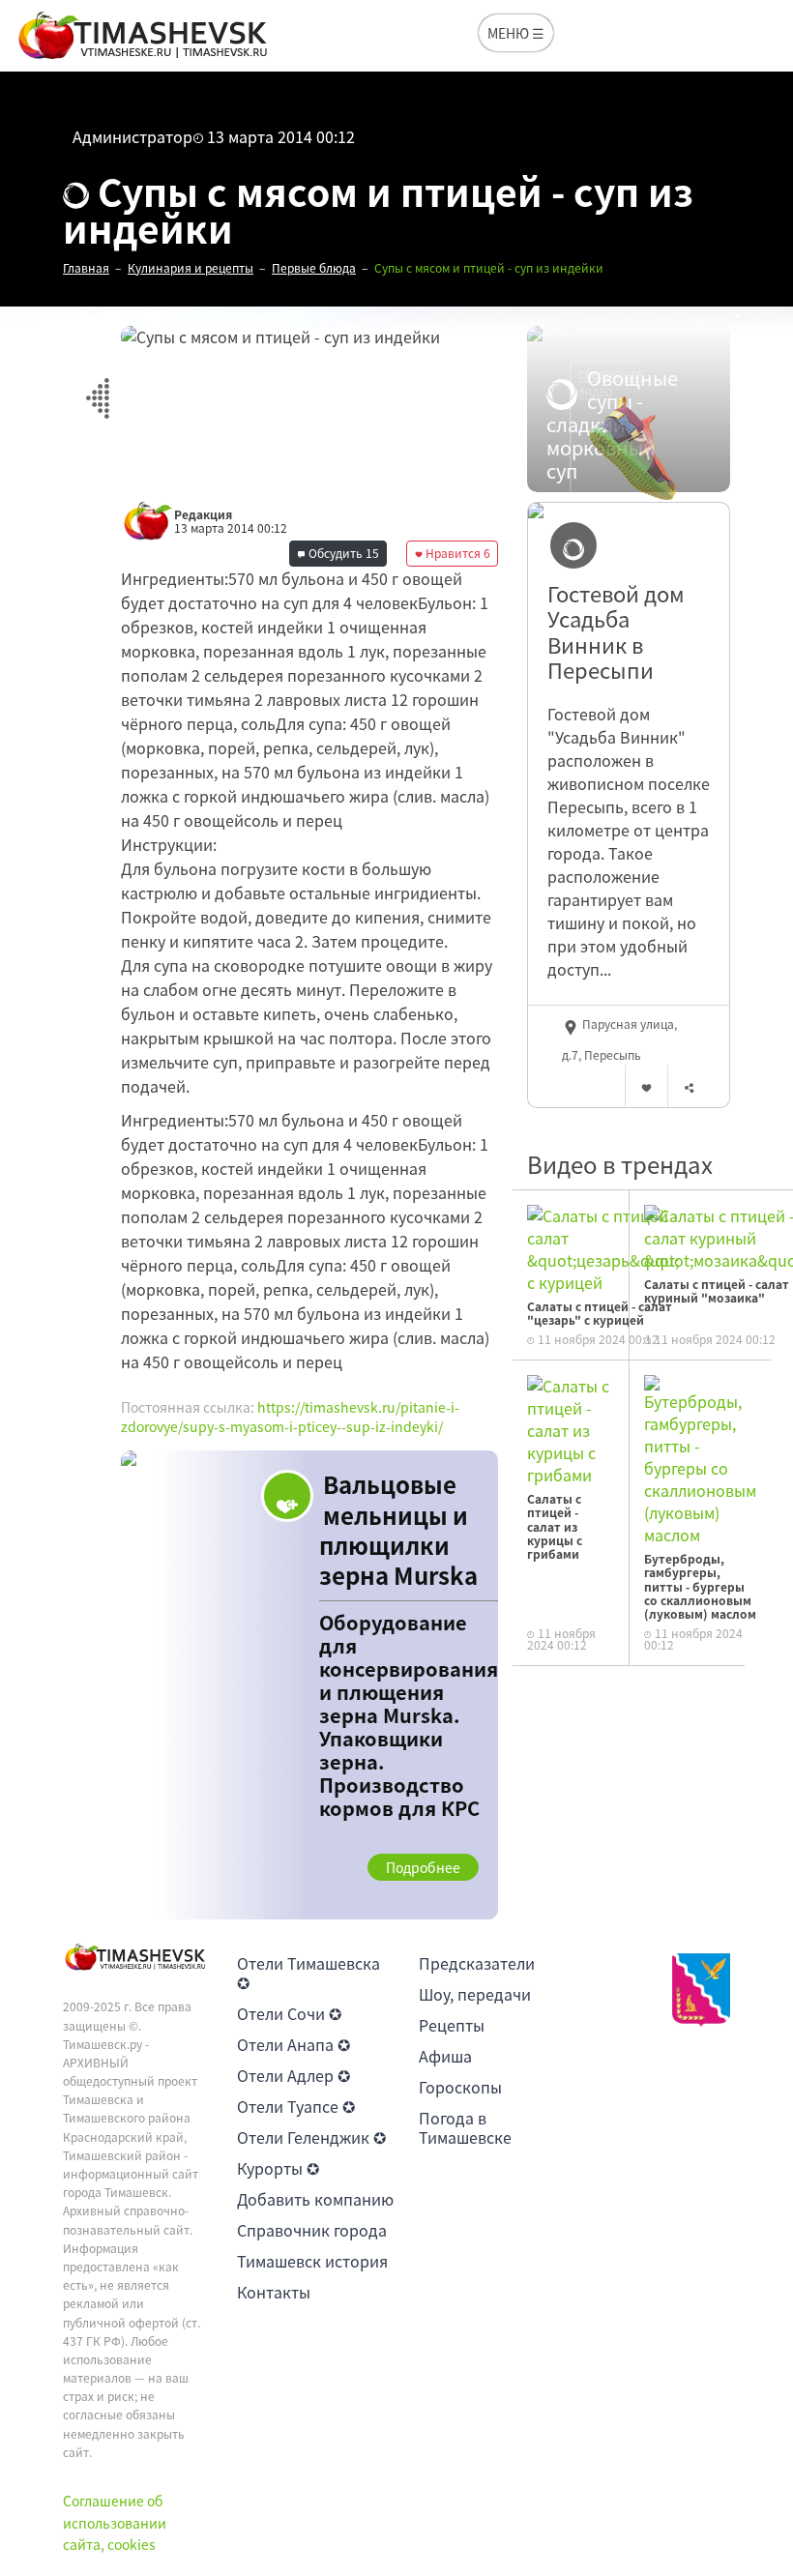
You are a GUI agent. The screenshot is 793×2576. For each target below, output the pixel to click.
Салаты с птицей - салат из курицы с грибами (555, 1527)
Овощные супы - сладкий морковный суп (612, 424)
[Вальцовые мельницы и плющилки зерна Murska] (309, 1685)
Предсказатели (477, 1963)
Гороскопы (460, 2087)
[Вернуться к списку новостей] (97, 387)
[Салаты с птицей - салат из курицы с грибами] (571, 1428)
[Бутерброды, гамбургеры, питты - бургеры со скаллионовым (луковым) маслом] (700, 1458)
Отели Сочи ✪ (289, 2013)
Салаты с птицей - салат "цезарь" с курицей (600, 1313)
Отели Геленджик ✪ (311, 2137)
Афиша (445, 2056)
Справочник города (312, 2230)
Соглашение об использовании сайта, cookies (115, 2522)
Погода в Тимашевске (465, 2127)
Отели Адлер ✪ (294, 2075)
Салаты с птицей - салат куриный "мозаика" (717, 1291)
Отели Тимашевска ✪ (308, 1973)
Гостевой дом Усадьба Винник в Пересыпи (616, 632)
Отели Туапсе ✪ (296, 2106)
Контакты (274, 2292)
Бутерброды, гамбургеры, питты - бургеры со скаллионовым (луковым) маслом (700, 1587)
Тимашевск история (312, 2261)
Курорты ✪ (278, 2168)
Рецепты (452, 2025)
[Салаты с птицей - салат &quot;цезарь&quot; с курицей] (603, 1246)
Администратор (132, 136)
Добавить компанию (315, 2199)
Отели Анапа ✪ (294, 2044)
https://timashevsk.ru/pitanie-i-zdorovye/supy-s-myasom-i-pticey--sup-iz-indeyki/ (290, 1417)
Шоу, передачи (475, 1994)
